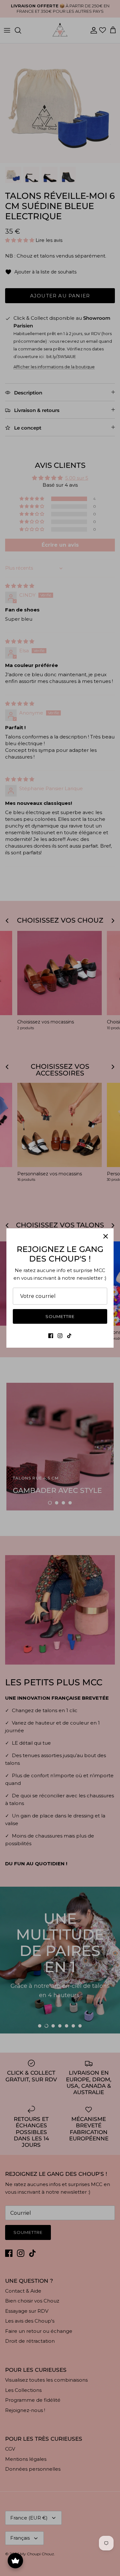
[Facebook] (51, 1336)
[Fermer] (106, 1236)
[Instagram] (60, 1336)
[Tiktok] (69, 1336)
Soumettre (60, 1316)
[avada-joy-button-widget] (15, 2561)
